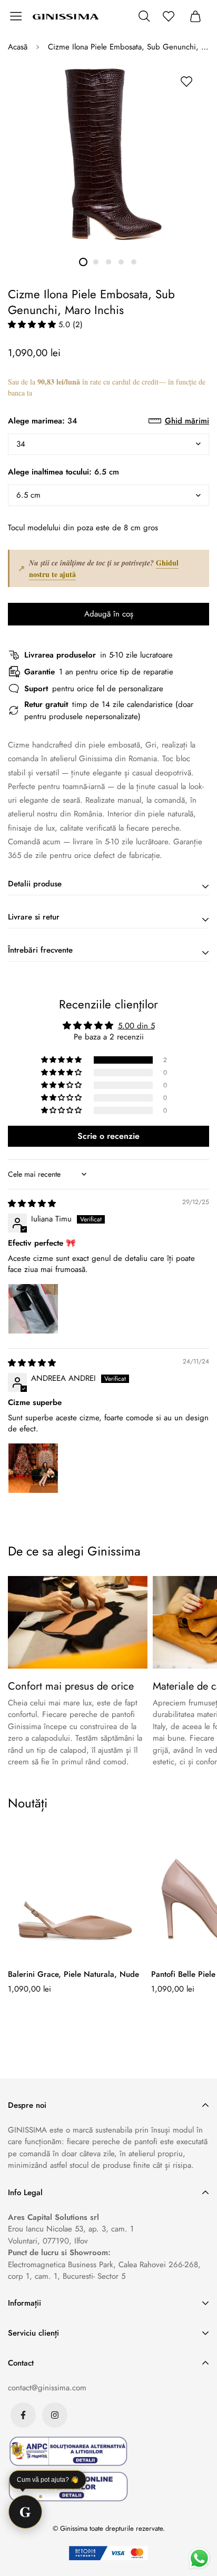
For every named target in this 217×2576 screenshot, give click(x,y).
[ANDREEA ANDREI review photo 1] (33, 1468)
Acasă (18, 47)
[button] (33, 325)
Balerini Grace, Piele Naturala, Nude (73, 1974)
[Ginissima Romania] (66, 16)
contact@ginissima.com (47, 2388)
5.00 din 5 (136, 1026)
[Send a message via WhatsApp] (199, 2558)
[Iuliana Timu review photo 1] (33, 1309)
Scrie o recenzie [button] (108, 1136)
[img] (32, 1204)
